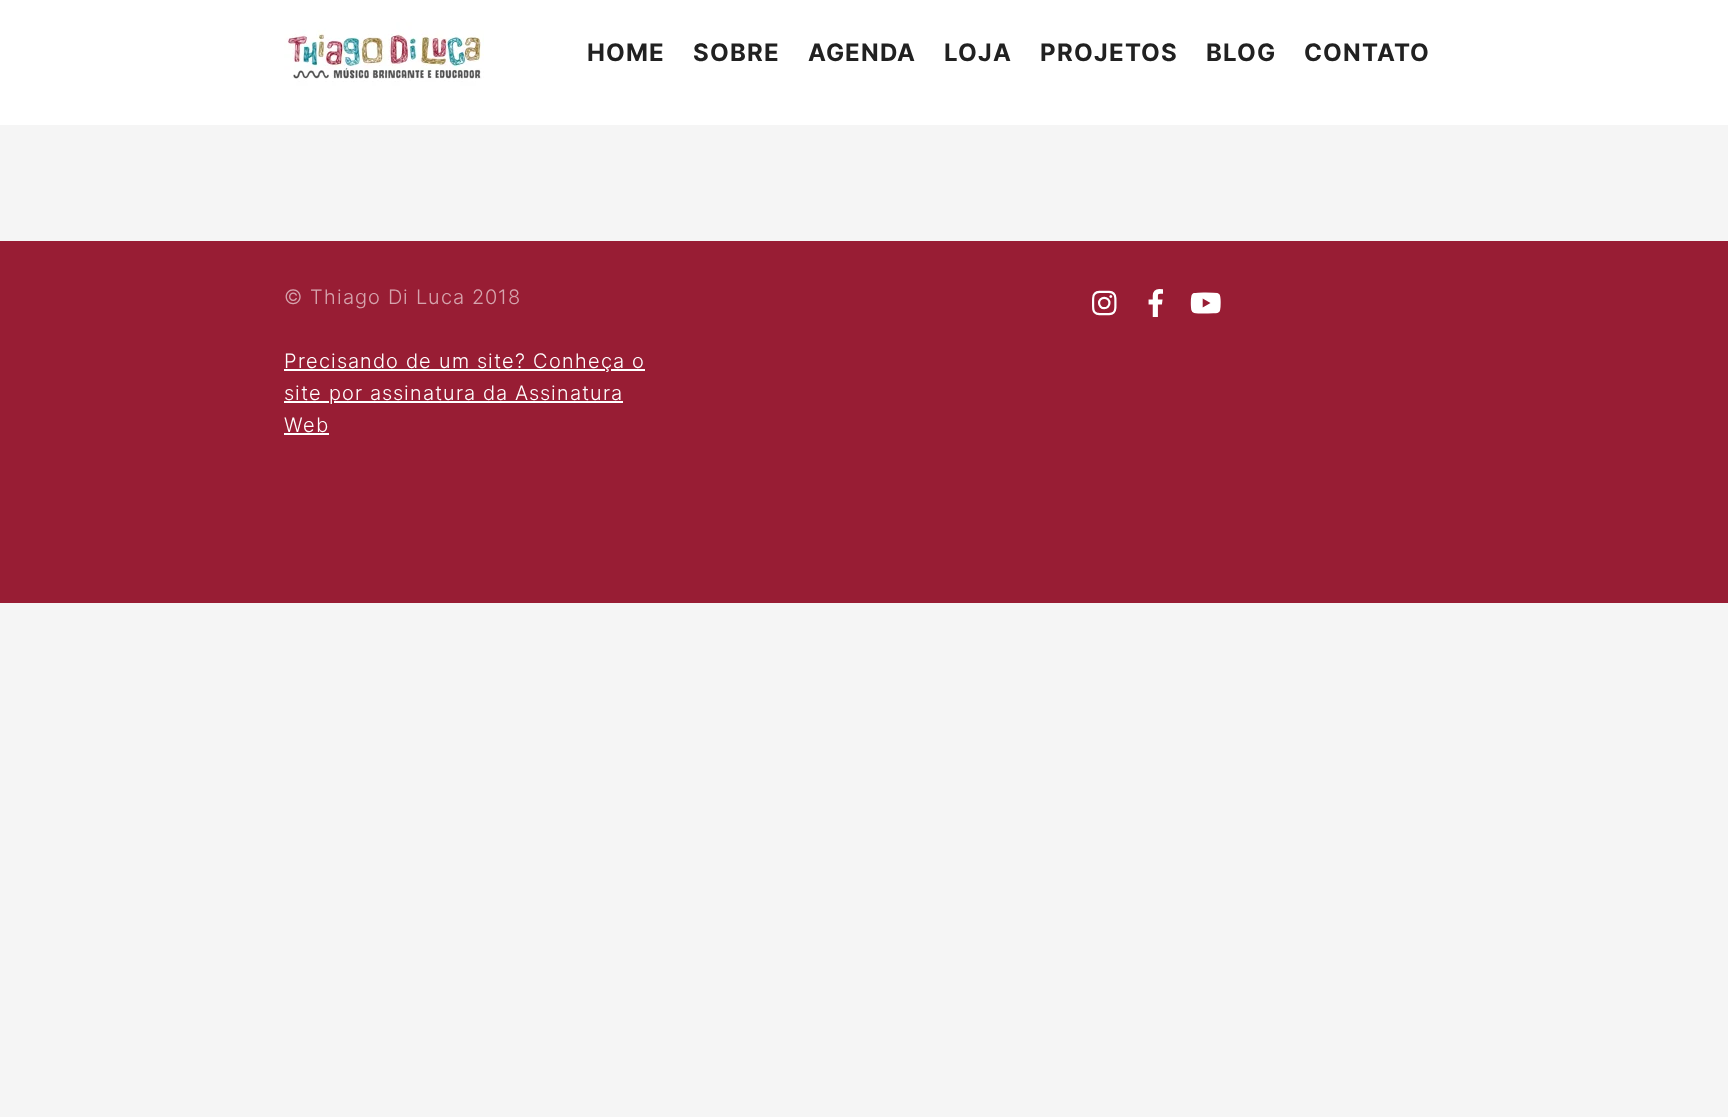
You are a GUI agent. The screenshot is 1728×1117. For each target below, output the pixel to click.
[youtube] (1206, 303)
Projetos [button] (1109, 52)
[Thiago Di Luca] (384, 77)
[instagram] (1106, 303)
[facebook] (1156, 303)
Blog (1241, 52)
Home (626, 52)
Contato (1367, 52)
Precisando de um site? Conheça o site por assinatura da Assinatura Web (464, 393)
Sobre (736, 52)
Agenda (862, 52)
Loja (978, 52)
